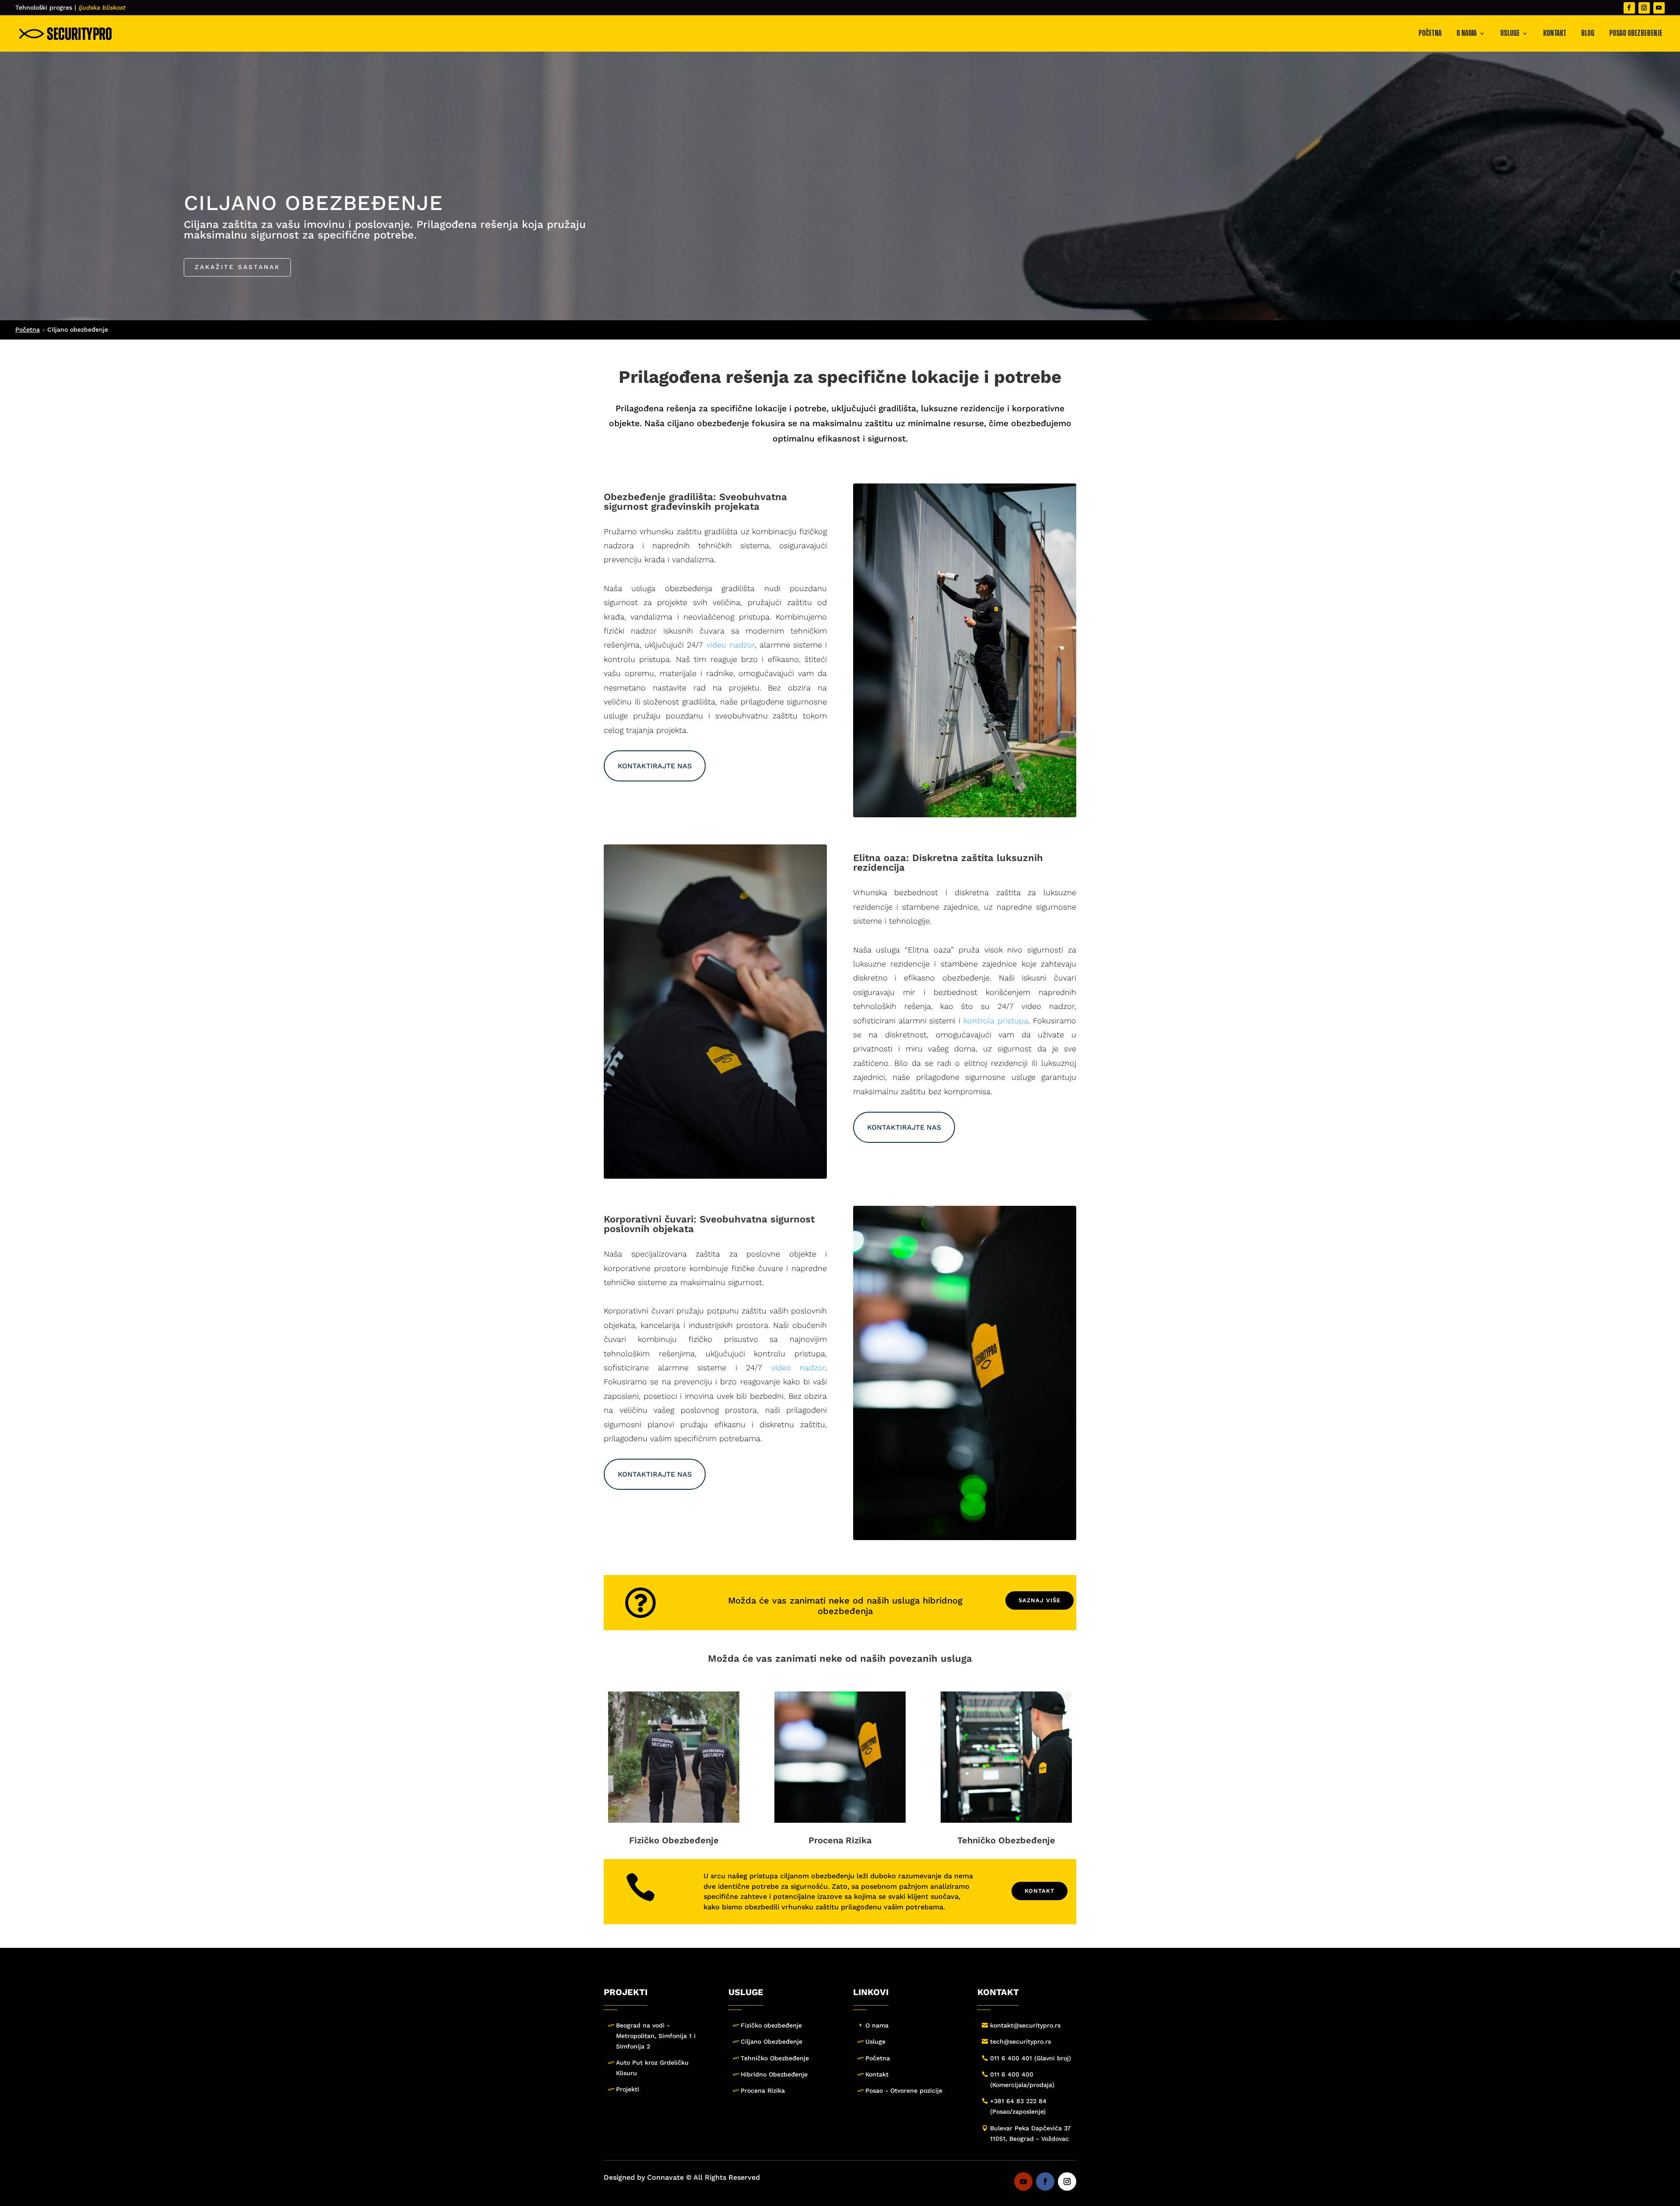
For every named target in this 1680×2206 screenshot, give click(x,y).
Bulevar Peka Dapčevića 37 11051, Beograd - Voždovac (1030, 2133)
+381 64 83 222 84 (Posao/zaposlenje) (1018, 2106)
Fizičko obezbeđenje (771, 2025)
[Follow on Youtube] (1659, 8)
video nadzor (731, 645)
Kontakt (1555, 33)
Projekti (628, 2089)
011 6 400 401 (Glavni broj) (1031, 2058)
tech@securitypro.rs (1020, 2041)
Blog (1588, 33)
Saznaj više (1039, 1600)
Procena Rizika (840, 1840)
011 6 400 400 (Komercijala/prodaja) (1022, 2080)
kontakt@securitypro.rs (1025, 2025)
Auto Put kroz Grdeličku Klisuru (652, 2068)
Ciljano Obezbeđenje (772, 2041)
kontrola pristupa (996, 1021)
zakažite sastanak (237, 267)
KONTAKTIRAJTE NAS (655, 766)
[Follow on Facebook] (1629, 8)
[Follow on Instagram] (1644, 8)
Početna (1430, 33)
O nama (1466, 33)
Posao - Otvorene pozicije (904, 2090)
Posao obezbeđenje (1636, 33)
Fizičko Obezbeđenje (674, 1840)
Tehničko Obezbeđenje (1006, 1840)
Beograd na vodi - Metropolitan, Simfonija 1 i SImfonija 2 (656, 2036)
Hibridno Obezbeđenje (774, 2074)
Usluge (1510, 33)
